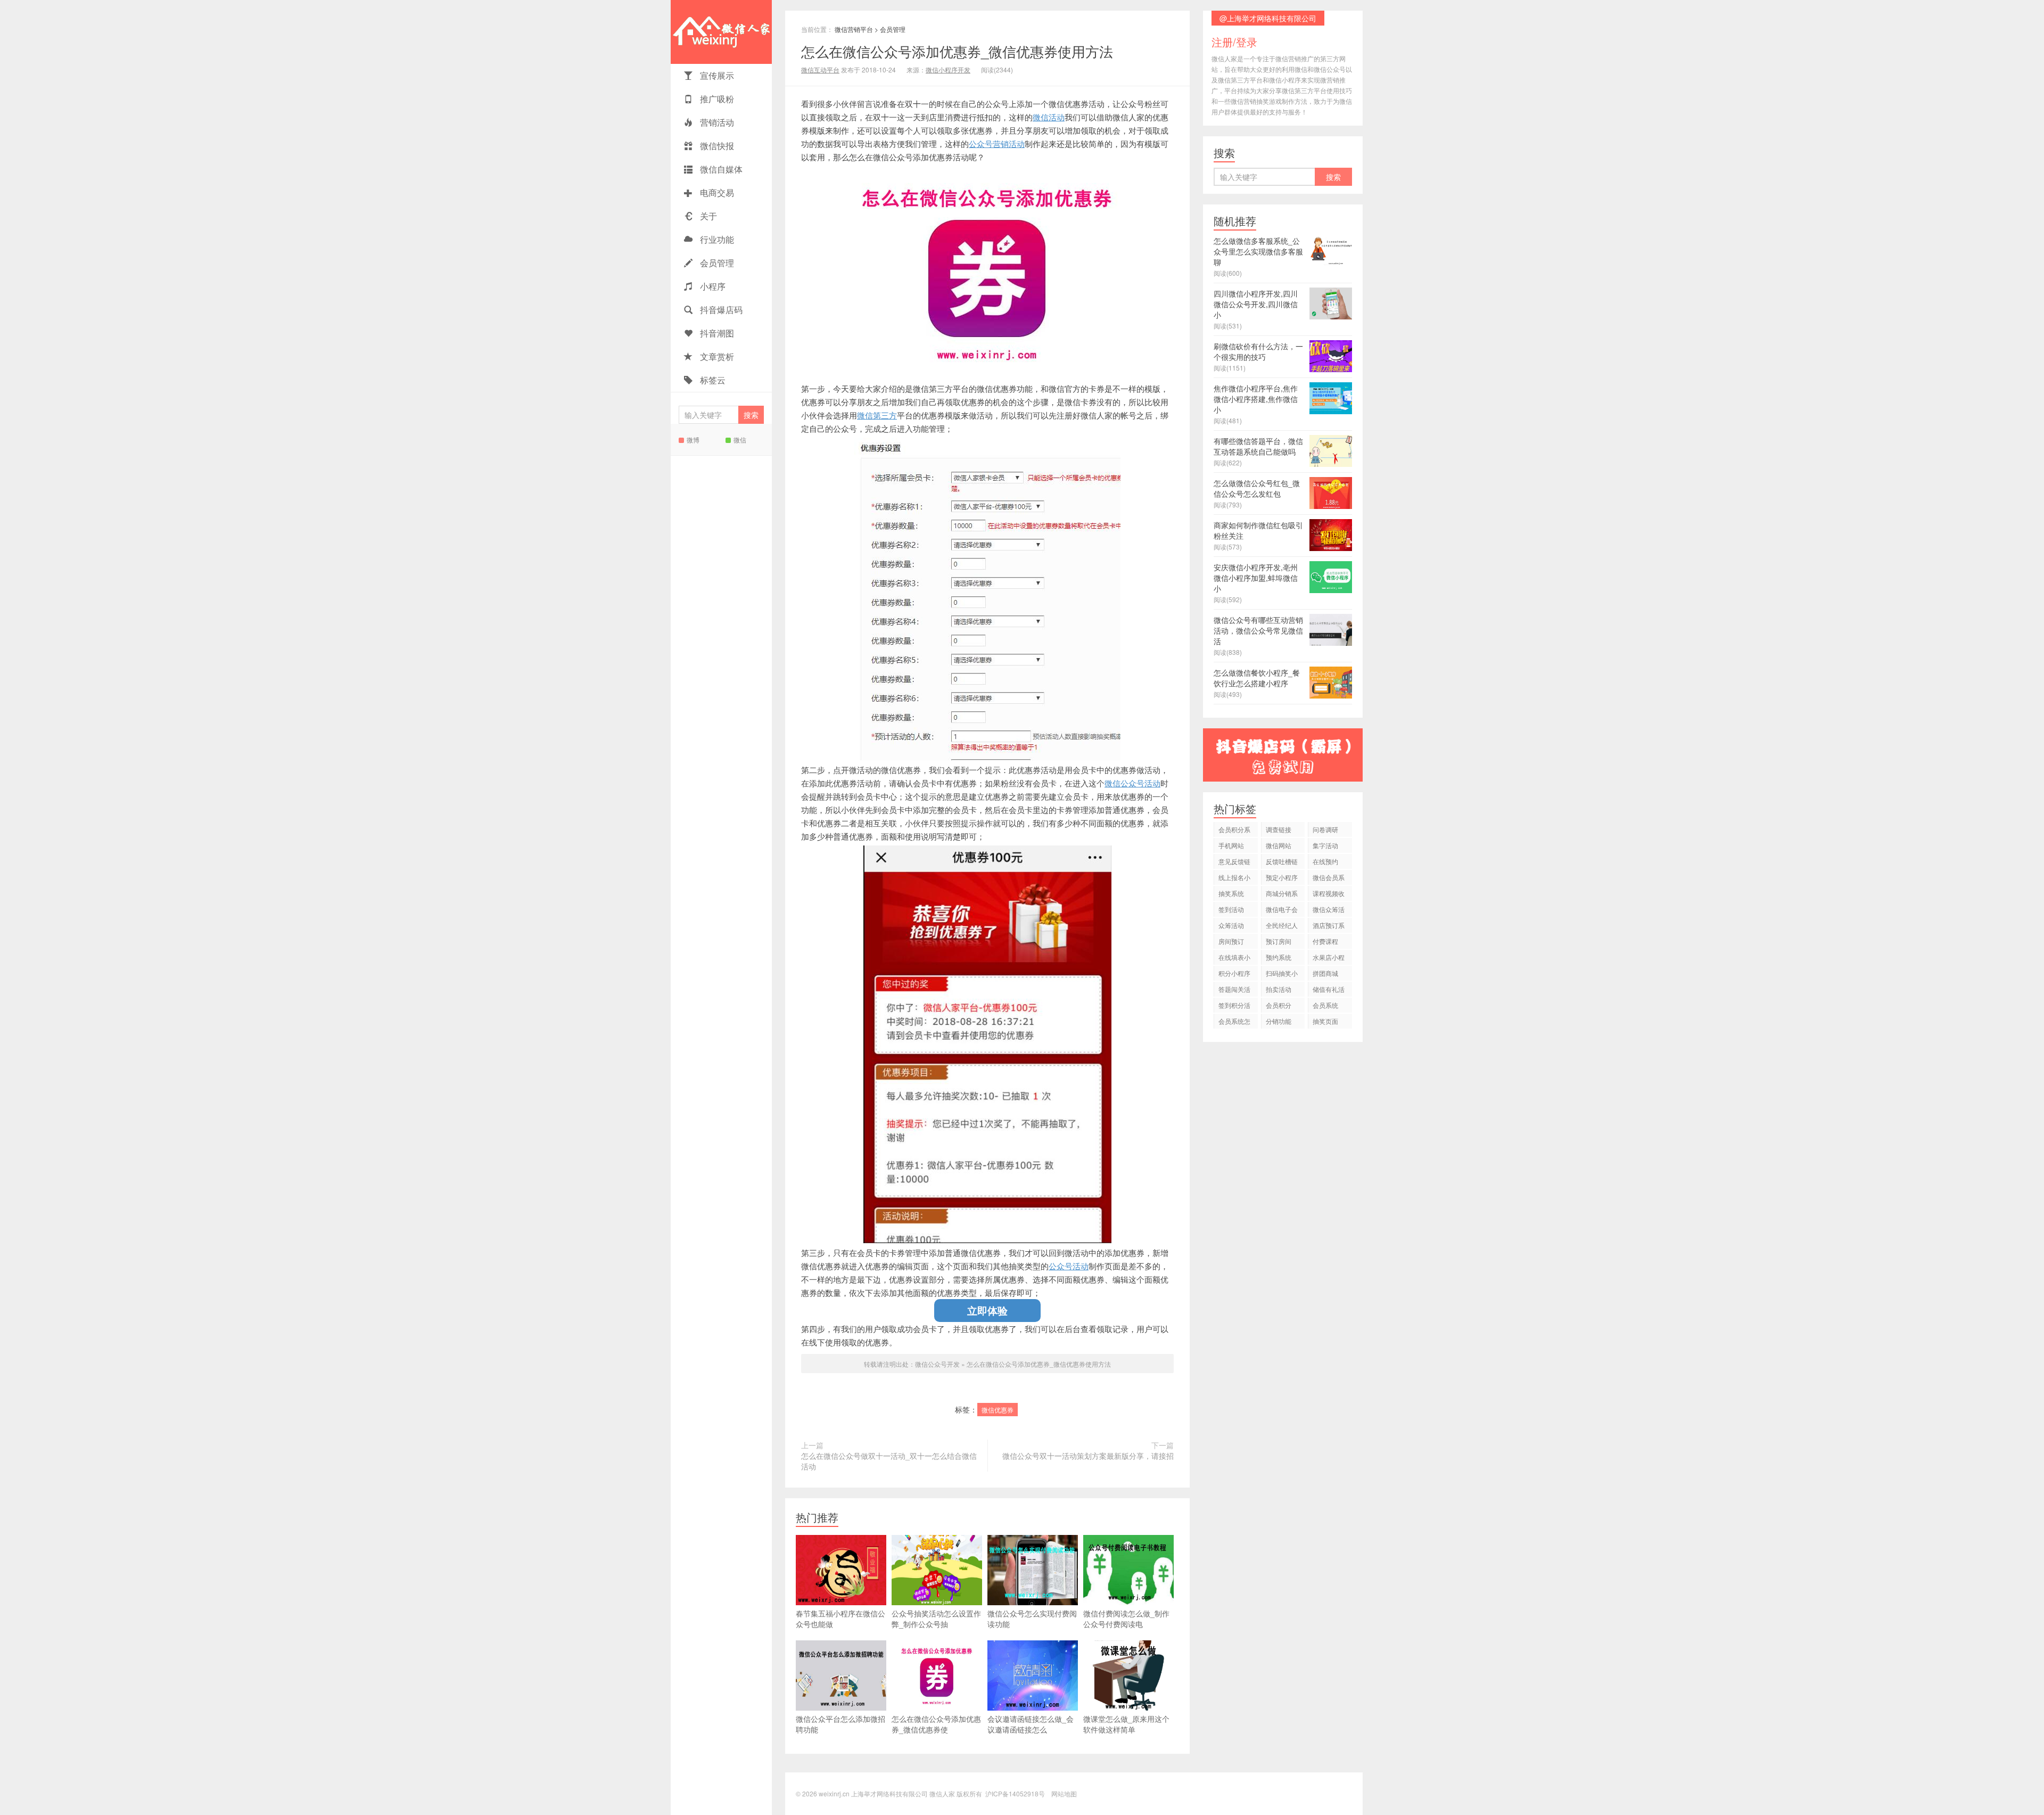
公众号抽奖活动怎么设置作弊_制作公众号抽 (936, 1619)
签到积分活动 (1234, 1007)
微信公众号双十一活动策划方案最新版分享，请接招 (1088, 1456)
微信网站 (1279, 845)
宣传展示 (716, 75)
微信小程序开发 (948, 69)
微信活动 (1049, 117)
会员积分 (1279, 1005)
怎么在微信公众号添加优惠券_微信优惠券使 (936, 1724)
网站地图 (1064, 1793)
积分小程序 (1234, 973)
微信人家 (721, 32)
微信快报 (716, 146)
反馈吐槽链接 (1282, 863)
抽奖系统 (1231, 893)
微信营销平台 (854, 29)
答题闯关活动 (1234, 991)
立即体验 (987, 1311)
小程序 (712, 286)
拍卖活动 (1279, 989)
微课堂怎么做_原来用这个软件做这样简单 (1126, 1724)
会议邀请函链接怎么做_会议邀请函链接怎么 (1031, 1724)
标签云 (712, 380)
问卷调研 (1325, 829)
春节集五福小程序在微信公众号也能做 (840, 1619)
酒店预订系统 (1329, 927)
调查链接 (1279, 829)
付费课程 (1325, 941)
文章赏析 (716, 356)
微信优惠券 (998, 1410)
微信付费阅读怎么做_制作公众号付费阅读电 (1126, 1619)
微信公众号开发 (937, 1364)
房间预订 (1231, 941)
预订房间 (1279, 941)
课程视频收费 (1329, 895)
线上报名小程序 (1234, 879)
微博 (693, 440)
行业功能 (716, 239)
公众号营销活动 (997, 143)
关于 (707, 216)
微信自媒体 (720, 169)
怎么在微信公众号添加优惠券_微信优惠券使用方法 (957, 51)
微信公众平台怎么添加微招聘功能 (840, 1724)
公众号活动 (1069, 1266)
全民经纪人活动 (1282, 927)
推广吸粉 (716, 99)
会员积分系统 (1234, 831)
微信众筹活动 (1329, 911)
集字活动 (1325, 845)
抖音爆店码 (720, 310)
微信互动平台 (820, 69)
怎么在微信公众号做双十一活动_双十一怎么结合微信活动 (889, 1461)
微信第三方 (877, 415)
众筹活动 (1231, 925)
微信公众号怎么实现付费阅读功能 (1032, 1619)
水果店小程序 (1329, 959)
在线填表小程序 (1234, 959)
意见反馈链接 (1234, 863)
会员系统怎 (1234, 1021)
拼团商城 (1325, 973)
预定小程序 (1282, 877)
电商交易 (716, 192)
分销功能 (1279, 1021)
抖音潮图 (716, 333)
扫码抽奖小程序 (1282, 975)
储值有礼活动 (1329, 991)
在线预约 (1325, 861)
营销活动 (716, 122)
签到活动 (1231, 909)
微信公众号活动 (1132, 783)
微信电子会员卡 (1282, 911)
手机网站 (1231, 845)
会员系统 (1325, 1005)
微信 (740, 440)
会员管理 (716, 263)
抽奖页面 (1325, 1021)
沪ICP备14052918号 (1015, 1793)
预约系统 (1279, 957)
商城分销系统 (1282, 895)
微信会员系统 (1329, 879)
